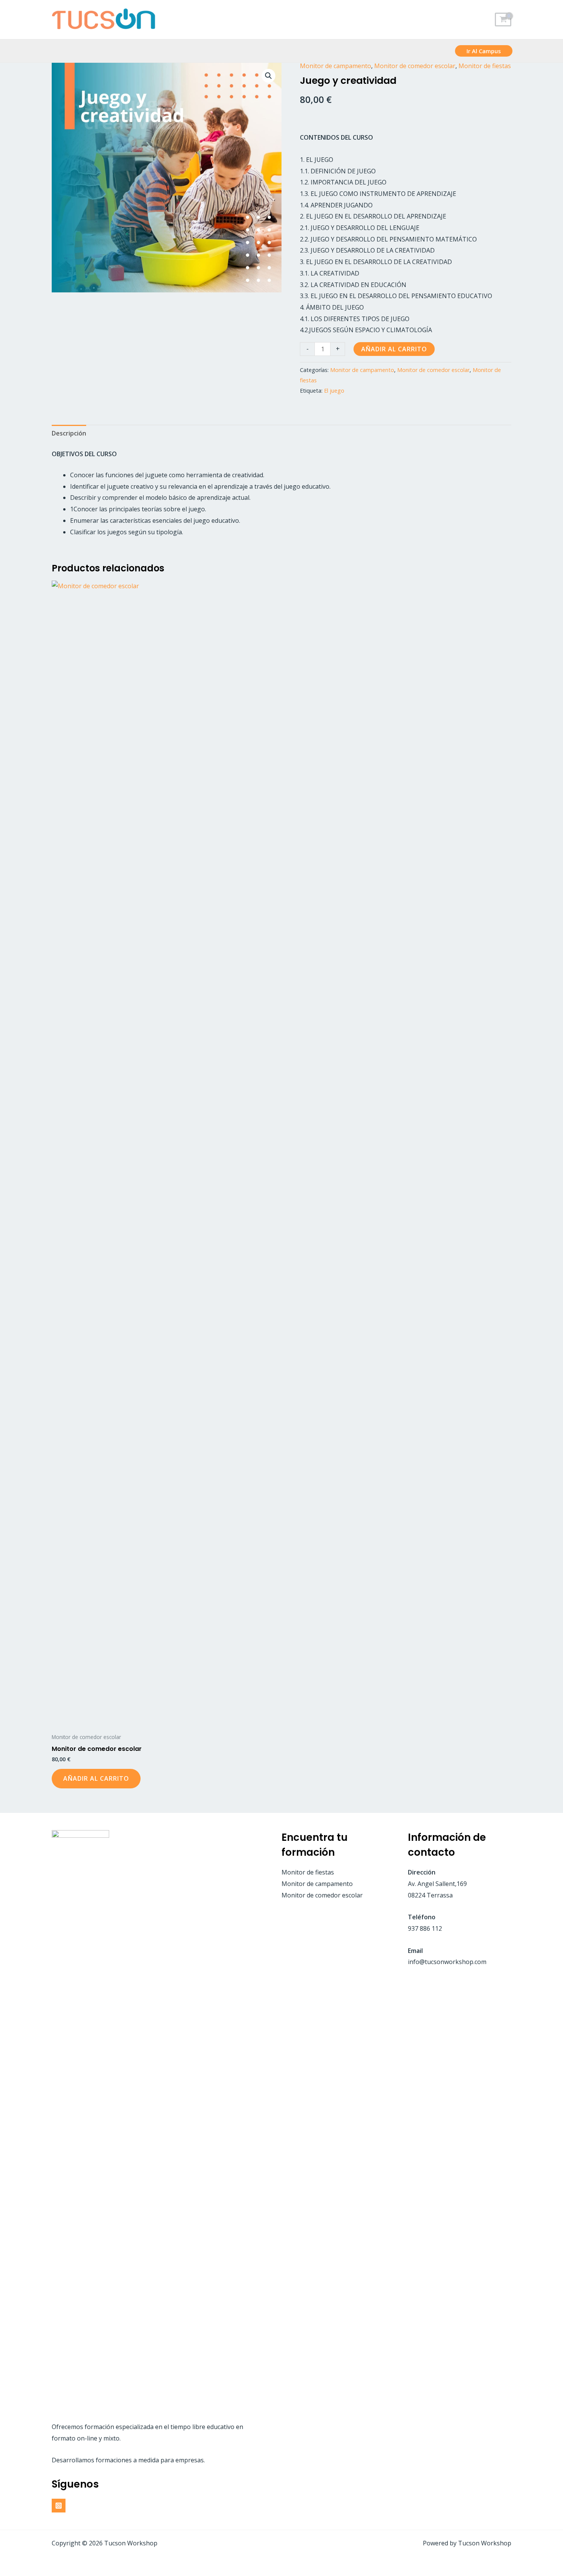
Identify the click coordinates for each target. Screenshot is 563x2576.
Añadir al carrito (394, 349)
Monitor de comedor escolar (415, 66)
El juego (334, 391)
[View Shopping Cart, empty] (503, 20)
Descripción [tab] (69, 433)
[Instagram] (59, 2506)
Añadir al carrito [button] (96, 1778)
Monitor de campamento (336, 66)
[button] (484, 51)
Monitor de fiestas (485, 66)
